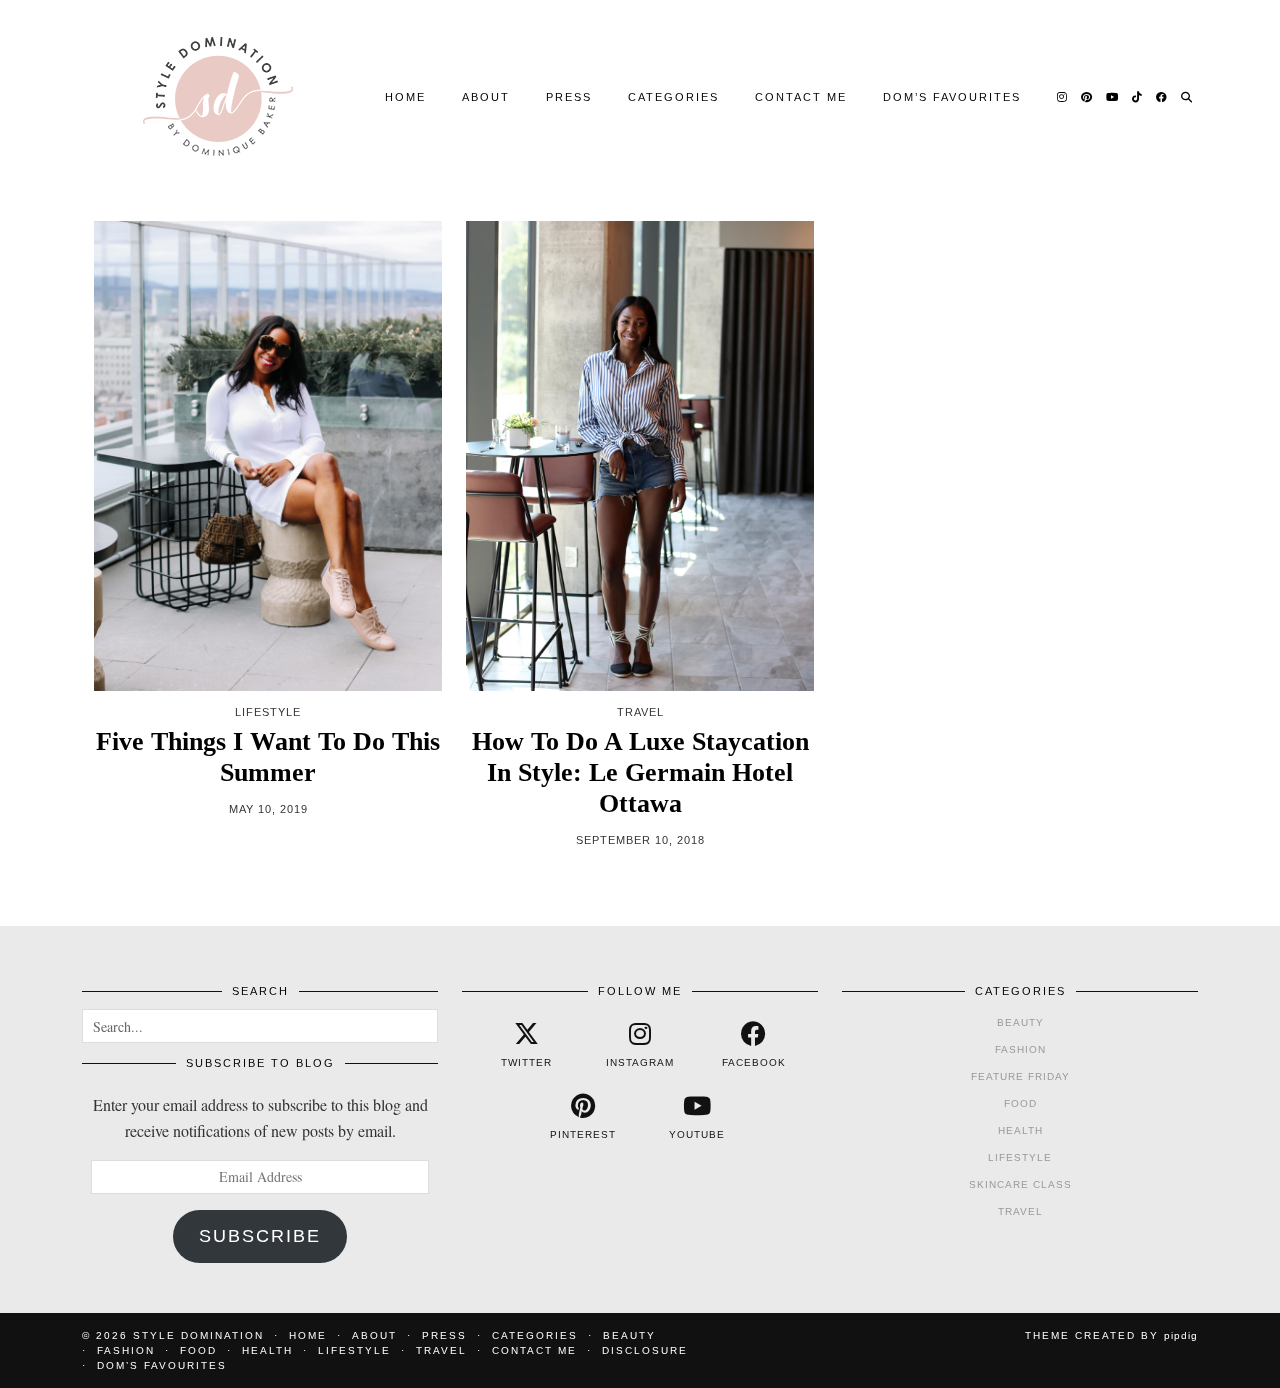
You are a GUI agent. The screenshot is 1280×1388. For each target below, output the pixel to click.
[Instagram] (1063, 97)
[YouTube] (1113, 97)
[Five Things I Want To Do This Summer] (268, 455)
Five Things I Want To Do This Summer (268, 757)
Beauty (1020, 1022)
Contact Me (801, 97)
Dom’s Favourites (952, 97)
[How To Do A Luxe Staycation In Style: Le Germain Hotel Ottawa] (640, 455)
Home (405, 97)
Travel (1020, 1211)
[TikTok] (1138, 97)
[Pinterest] (1087, 97)
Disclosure (645, 1350)
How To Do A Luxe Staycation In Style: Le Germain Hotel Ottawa (640, 772)
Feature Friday (1020, 1076)
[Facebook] (1162, 97)
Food (1020, 1103)
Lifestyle (1020, 1157)
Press (569, 97)
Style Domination (198, 1335)
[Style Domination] (217, 96)
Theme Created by (1111, 1335)
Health (1020, 1130)
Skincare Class (1020, 1184)
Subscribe (260, 1236)
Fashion (1020, 1049)
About (486, 97)
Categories (673, 97)
